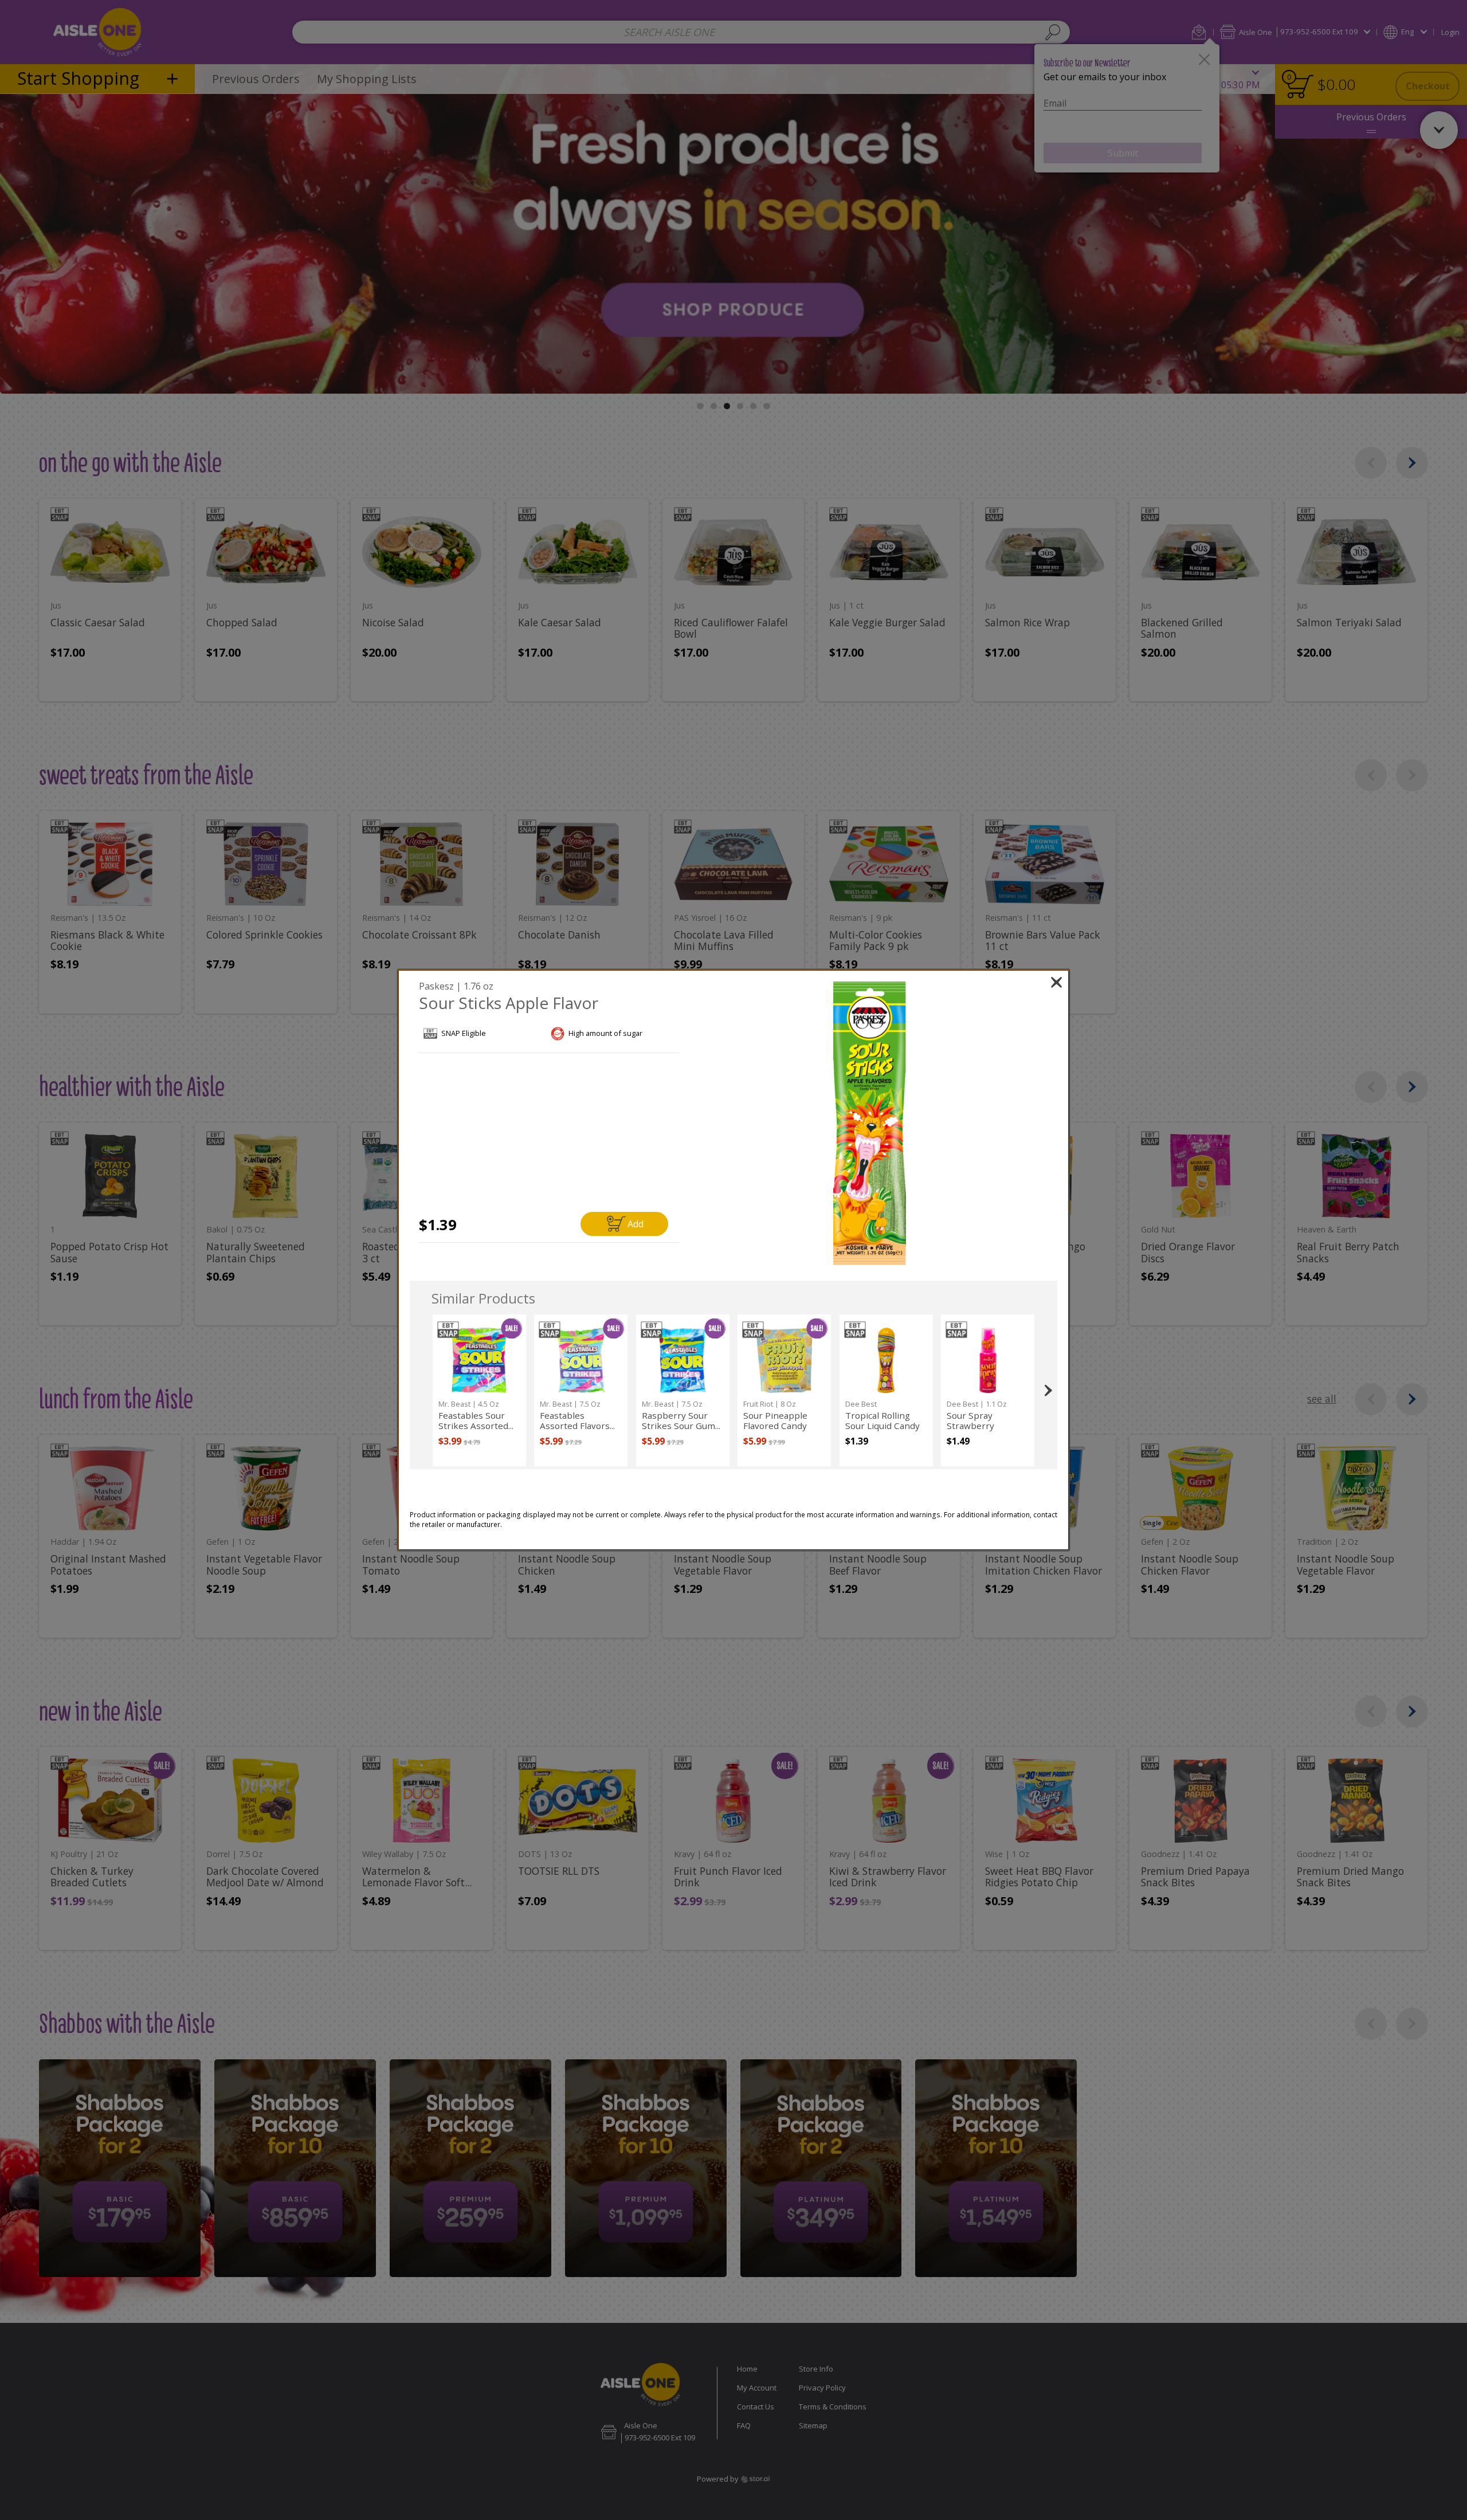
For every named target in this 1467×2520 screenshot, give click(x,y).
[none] (479, 1390)
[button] (870, 1124)
